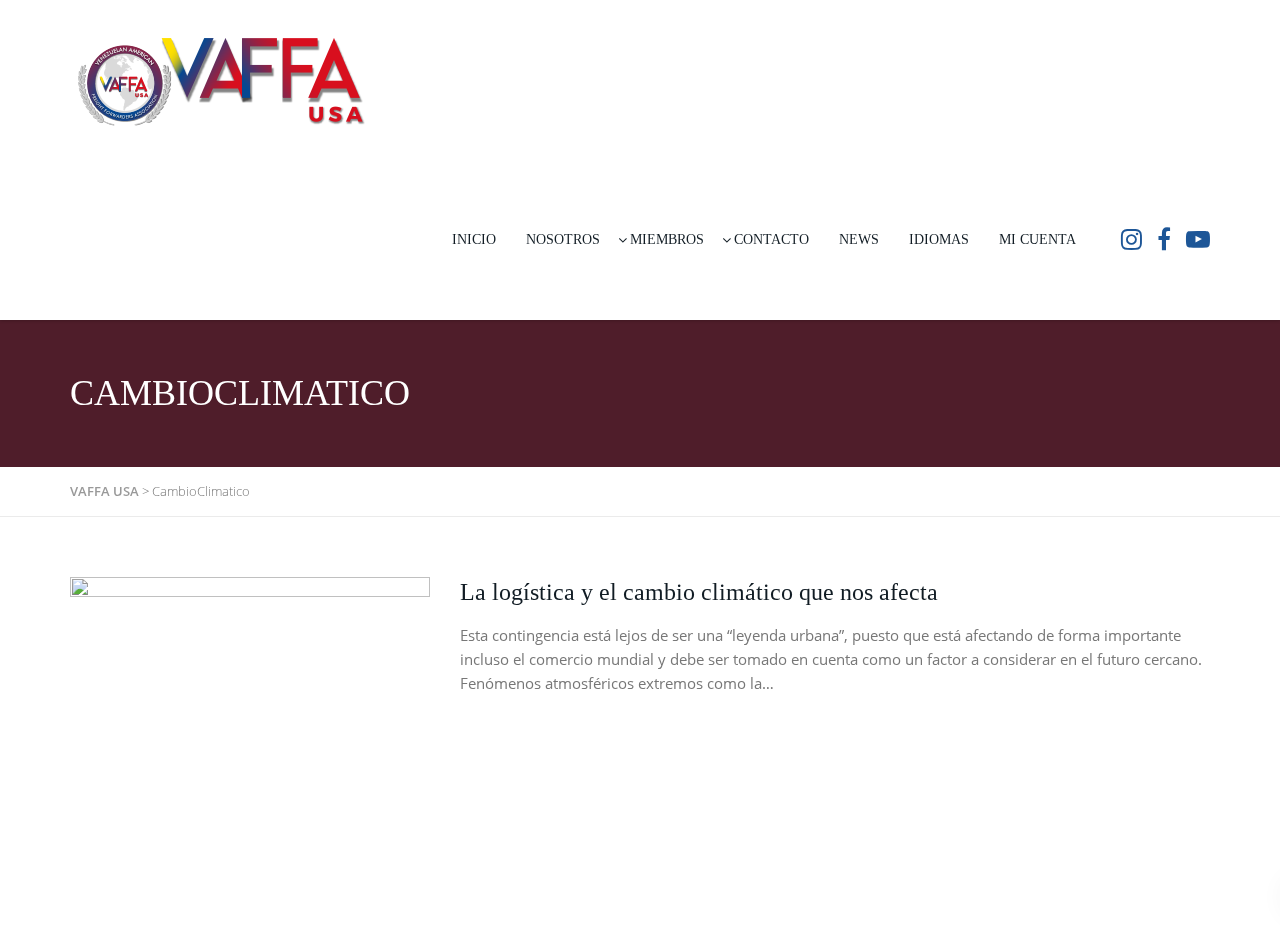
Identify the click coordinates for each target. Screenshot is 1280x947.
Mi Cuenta (1037, 239)
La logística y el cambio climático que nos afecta (699, 592)
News (859, 239)
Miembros (667, 239)
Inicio (474, 239)
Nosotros (563, 239)
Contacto (771, 239)
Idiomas (939, 239)
